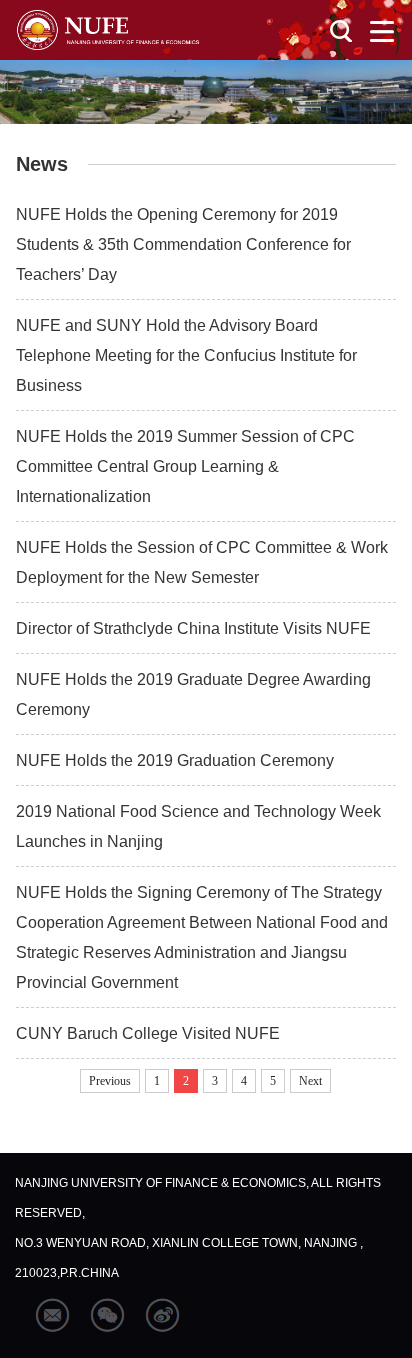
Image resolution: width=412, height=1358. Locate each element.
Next (310, 1081)
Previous (110, 1081)
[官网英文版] (108, 30)
